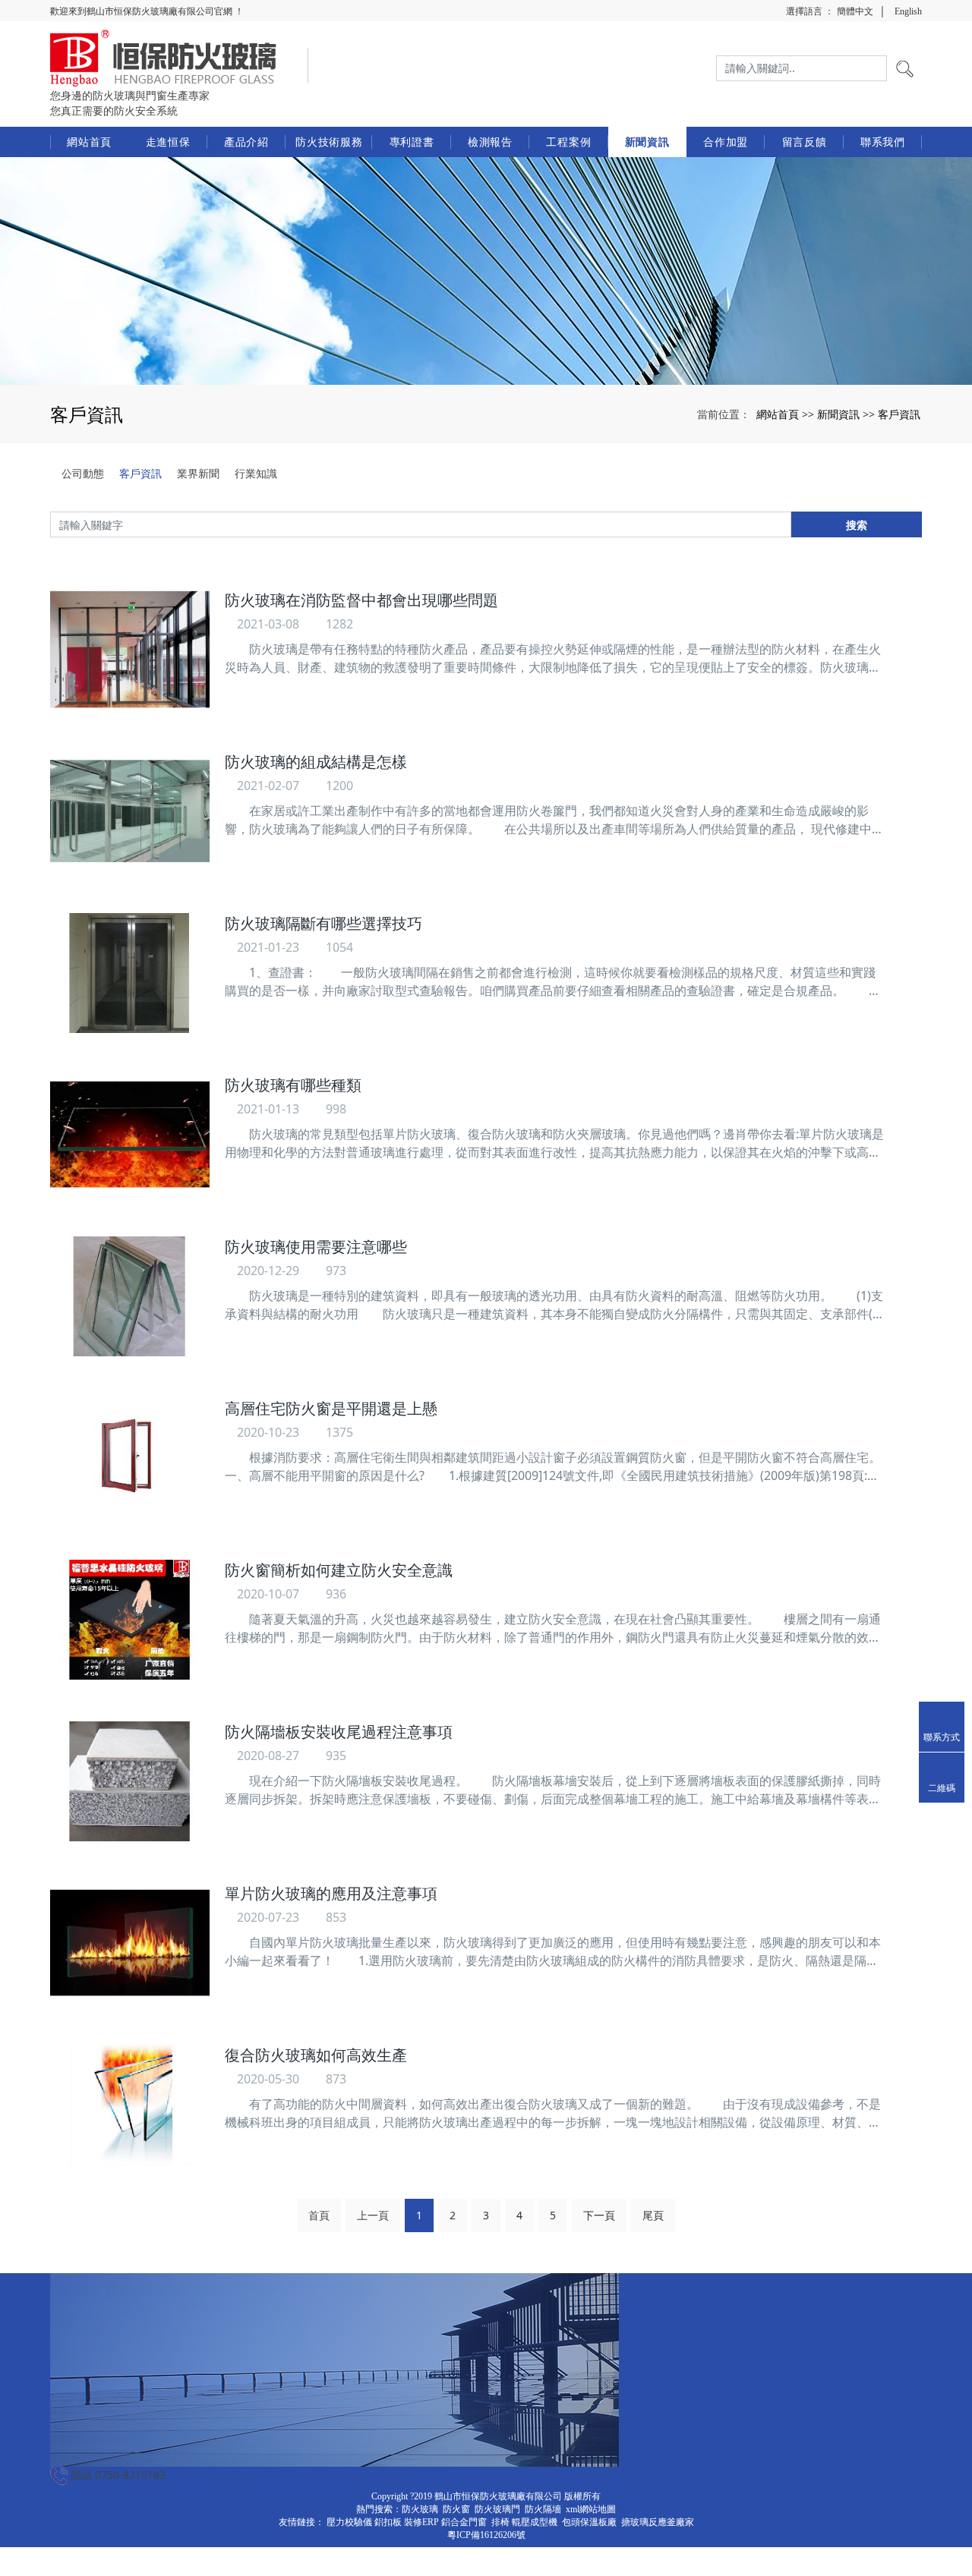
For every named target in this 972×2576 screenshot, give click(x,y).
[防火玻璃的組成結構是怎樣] (130, 811)
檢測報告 (490, 142)
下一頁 (599, 2215)
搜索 (857, 525)
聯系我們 (883, 142)
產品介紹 (246, 142)
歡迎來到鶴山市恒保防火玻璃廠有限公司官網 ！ (147, 11)
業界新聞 (198, 473)
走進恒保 (168, 142)
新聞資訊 (647, 142)
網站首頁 (89, 142)
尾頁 (653, 2215)
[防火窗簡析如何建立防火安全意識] (130, 1620)
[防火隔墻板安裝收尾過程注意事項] (130, 1781)
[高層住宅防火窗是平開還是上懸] (130, 1458)
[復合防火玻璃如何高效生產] (130, 2105)
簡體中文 (855, 11)
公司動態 (83, 473)
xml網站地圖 (591, 2509)
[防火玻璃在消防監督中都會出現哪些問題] (130, 650)
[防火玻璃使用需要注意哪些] (130, 1296)
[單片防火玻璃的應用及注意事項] (130, 1943)
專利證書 (412, 142)
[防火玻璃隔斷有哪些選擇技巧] (130, 973)
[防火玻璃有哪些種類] (130, 1135)
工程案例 (568, 142)
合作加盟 (726, 142)
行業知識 (256, 473)
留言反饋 (805, 142)
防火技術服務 (329, 142)
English (908, 11)
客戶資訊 (899, 414)
